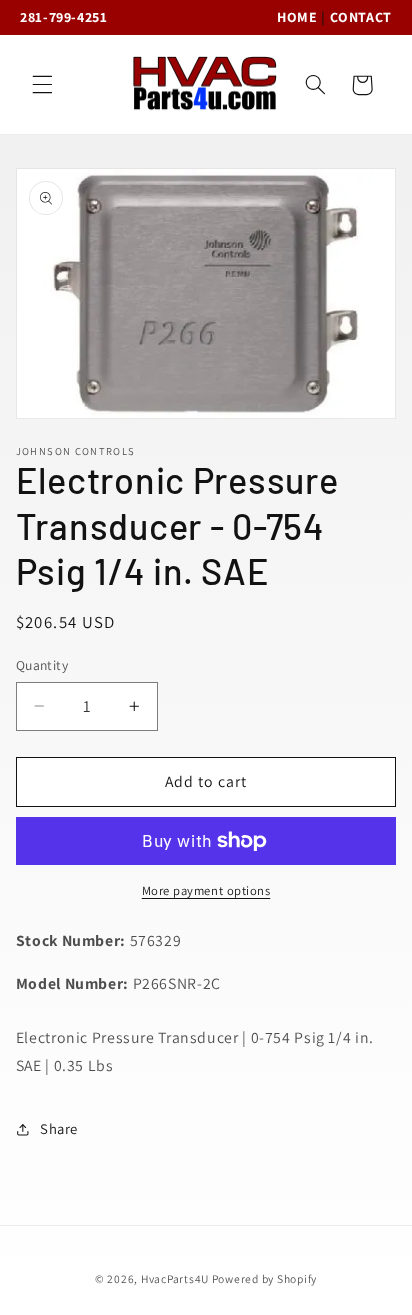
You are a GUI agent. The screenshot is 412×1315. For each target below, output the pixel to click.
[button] (42, 85)
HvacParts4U (175, 1278)
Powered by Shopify (264, 1278)
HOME (297, 17)
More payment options (206, 890)
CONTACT (361, 17)
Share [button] (59, 1128)
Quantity (42, 665)
